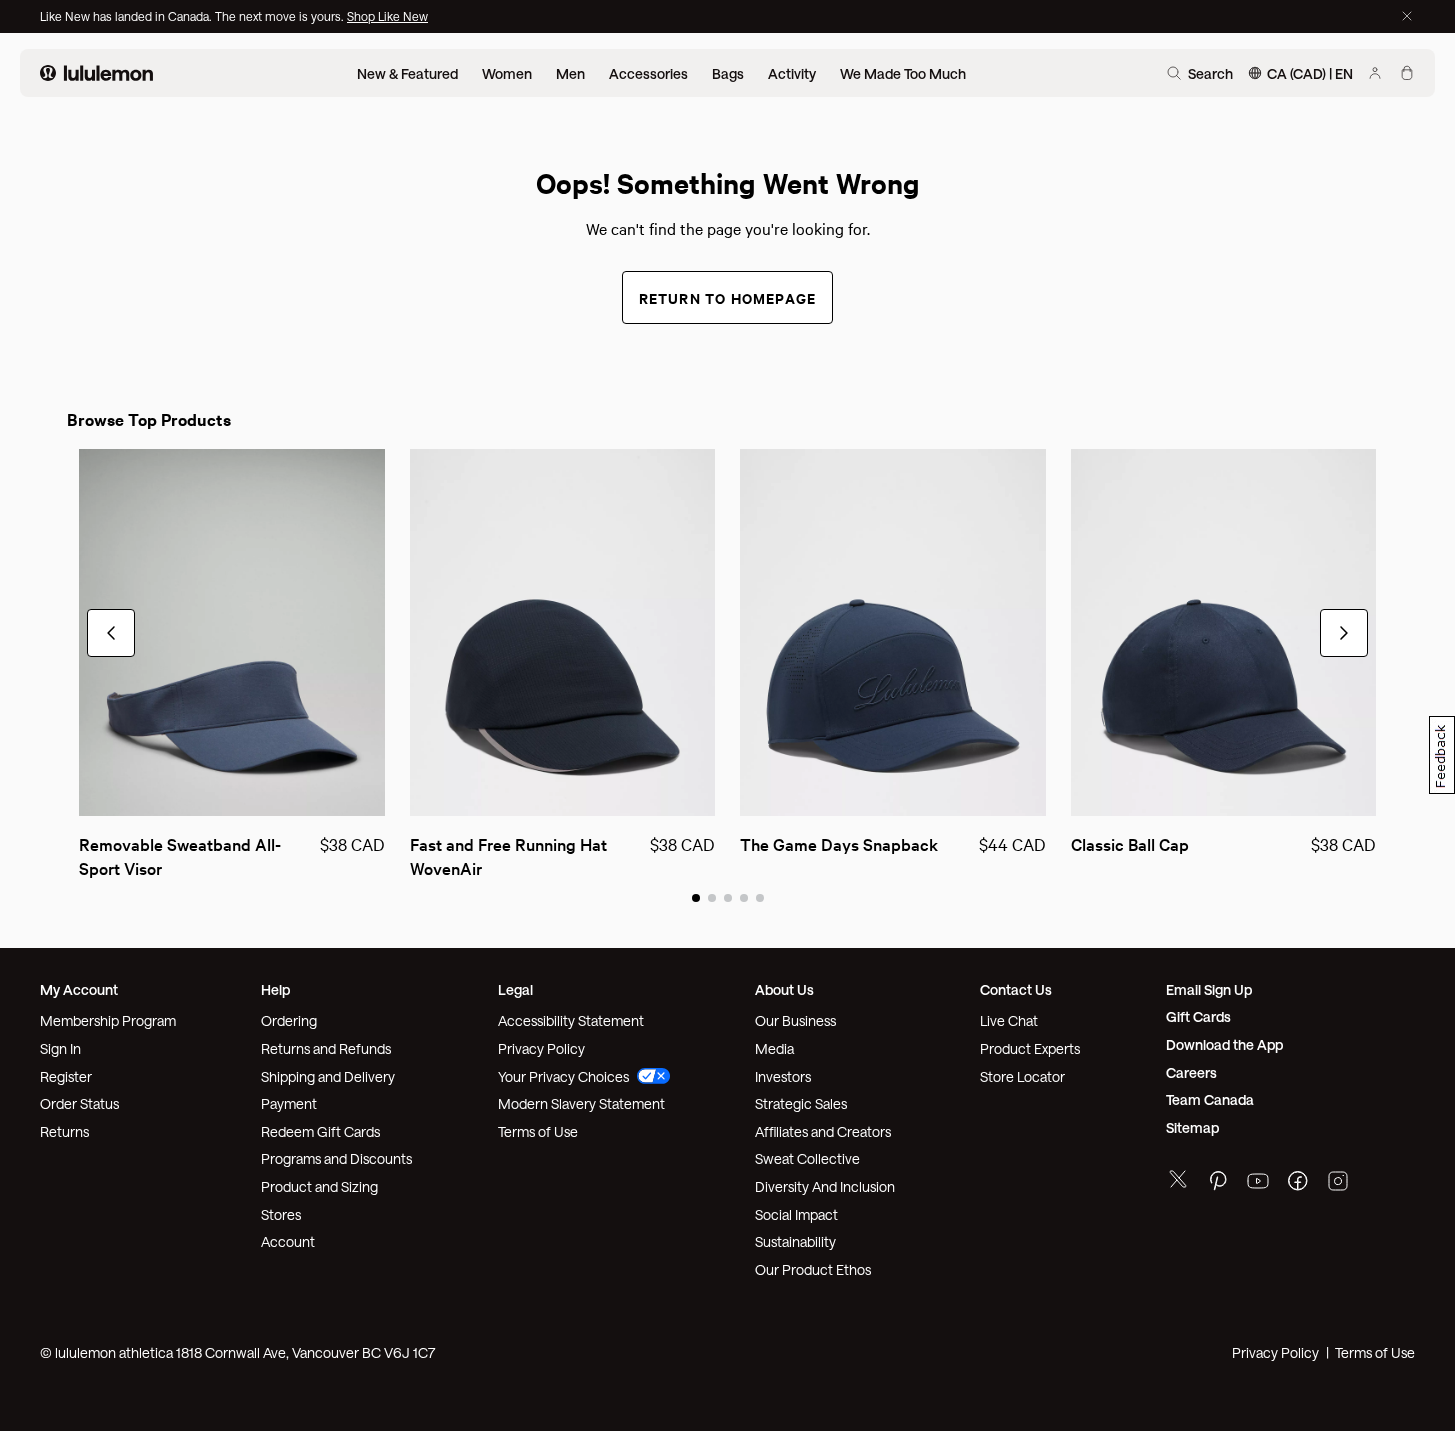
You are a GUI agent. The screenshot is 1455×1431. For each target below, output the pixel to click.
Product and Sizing (319, 1186)
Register (66, 1076)
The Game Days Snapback (839, 843)
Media (774, 1048)
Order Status (79, 1103)
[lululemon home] (96, 73)
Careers (1191, 1072)
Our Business (795, 1020)
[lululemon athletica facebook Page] (1298, 1183)
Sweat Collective (807, 1158)
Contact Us (1016, 989)
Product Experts (1030, 1048)
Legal (515, 989)
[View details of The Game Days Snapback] (893, 632)
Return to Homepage (728, 297)
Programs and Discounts (336, 1158)
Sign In (60, 1048)
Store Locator (1022, 1076)
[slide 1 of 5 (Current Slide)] (696, 897)
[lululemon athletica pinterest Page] (1218, 1183)
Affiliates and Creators (823, 1131)
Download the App (1224, 1044)
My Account (79, 989)
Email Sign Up (1209, 989)
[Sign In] (1375, 73)
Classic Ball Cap (1130, 843)
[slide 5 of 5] (760, 897)
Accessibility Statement (571, 1020)
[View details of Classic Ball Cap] (1224, 632)
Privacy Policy (541, 1048)
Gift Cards (1198, 1016)
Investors (783, 1076)
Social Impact (796, 1214)
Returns (64, 1131)
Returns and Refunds (326, 1048)
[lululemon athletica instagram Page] (1338, 1183)
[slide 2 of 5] (712, 897)
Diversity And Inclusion (825, 1186)
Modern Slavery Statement (581, 1103)
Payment (289, 1103)
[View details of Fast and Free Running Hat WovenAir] (563, 632)
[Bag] (1407, 73)
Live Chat (1009, 1020)
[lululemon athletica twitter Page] (1178, 1181)
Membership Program (108, 1020)
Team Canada (1210, 1099)
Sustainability (795, 1241)
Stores (281, 1214)
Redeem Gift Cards (320, 1131)
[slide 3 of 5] (728, 897)
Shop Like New (387, 16)
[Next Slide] (1344, 633)
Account (288, 1241)
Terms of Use (538, 1131)
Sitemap (1192, 1127)
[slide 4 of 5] (744, 897)
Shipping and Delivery (328, 1076)
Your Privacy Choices (563, 1076)
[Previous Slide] (111, 633)
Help (275, 989)
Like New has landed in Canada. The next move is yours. (193, 16)
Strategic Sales (801, 1103)
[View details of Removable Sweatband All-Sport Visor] (232, 632)
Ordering (289, 1020)
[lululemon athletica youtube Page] (1258, 1183)
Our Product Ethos (813, 1269)
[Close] (1407, 16)
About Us (784, 989)
